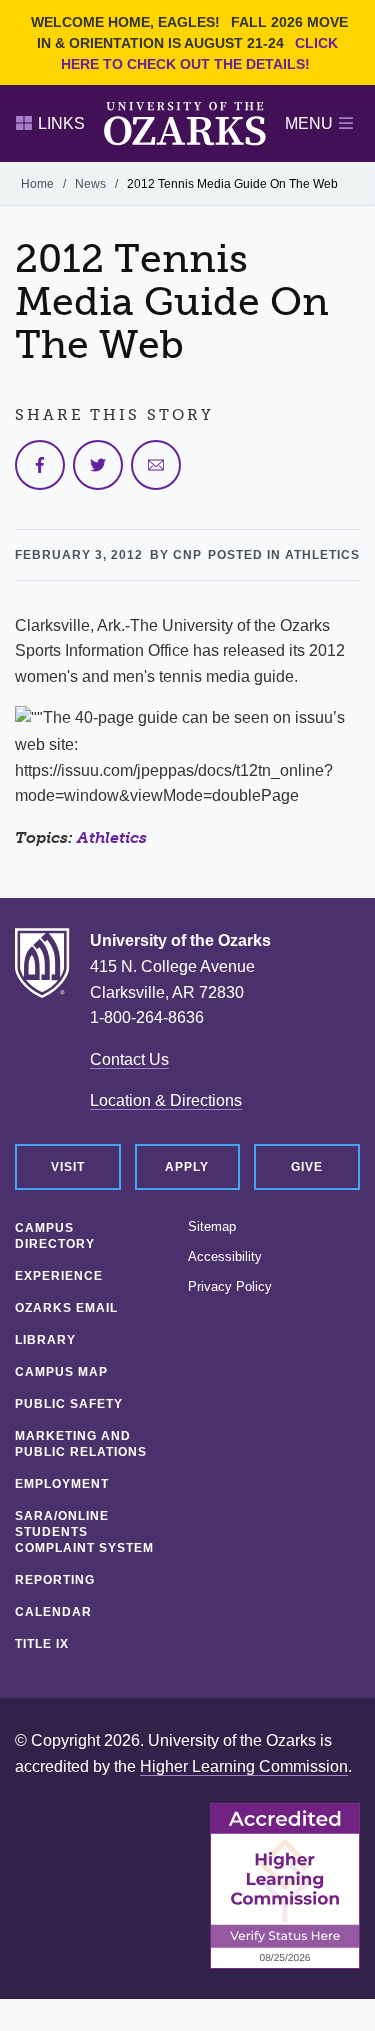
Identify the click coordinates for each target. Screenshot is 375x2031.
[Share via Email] (156, 465)
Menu (309, 123)
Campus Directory (55, 1236)
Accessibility (225, 1257)
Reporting (55, 1580)
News (90, 184)
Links (61, 123)
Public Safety (69, 1404)
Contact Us (129, 1059)
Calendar (53, 1612)
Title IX (42, 1644)
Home (37, 184)
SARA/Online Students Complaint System (84, 1532)
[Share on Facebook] (40, 465)
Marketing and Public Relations (81, 1444)
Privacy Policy (230, 1287)
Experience (59, 1276)
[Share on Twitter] (98, 465)
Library (45, 1340)
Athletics (112, 837)
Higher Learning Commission (244, 1766)
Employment (62, 1484)
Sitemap (212, 1227)
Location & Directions (166, 1100)
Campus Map (61, 1372)
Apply (187, 1167)
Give (307, 1167)
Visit (68, 1167)
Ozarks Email (66, 1308)
